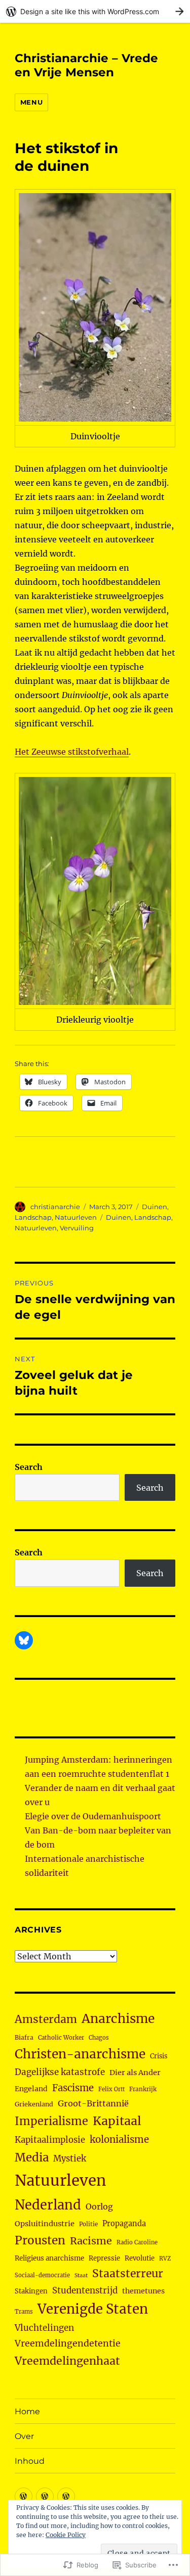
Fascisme (73, 2088)
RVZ (165, 2259)
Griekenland (34, 2104)
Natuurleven (76, 1217)
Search (29, 1467)
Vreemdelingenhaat (67, 2361)
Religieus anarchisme (49, 2258)
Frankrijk (143, 2089)
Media (32, 2157)
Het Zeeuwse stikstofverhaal (72, 752)
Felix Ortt (111, 2089)
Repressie (104, 2258)
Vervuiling (77, 1228)
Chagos (99, 2038)
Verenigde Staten (93, 2309)
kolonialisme (119, 2140)
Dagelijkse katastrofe (60, 2072)
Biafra (24, 2037)
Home (27, 2411)
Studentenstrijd (85, 2291)
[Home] (24, 2496)
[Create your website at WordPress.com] (95, 11)
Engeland (31, 2089)
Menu (31, 102)
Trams (24, 2312)
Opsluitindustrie (45, 2224)
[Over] (45, 2496)
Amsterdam (46, 2019)
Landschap (33, 1217)
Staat (81, 2275)
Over (24, 2436)
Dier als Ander (135, 2073)
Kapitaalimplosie (50, 2140)
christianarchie (55, 1207)
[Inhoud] (66, 2496)
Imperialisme (51, 2121)
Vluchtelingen (44, 2328)
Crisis (159, 2056)
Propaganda (124, 2224)
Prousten (40, 2240)
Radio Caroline (137, 2242)
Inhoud (30, 2461)
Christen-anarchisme (80, 2054)
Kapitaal (117, 2121)
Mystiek (70, 2159)
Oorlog (99, 2206)
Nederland (48, 2205)
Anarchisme (118, 2019)
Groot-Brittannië (93, 2103)
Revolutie (140, 2258)
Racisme (91, 2241)
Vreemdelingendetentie (68, 2343)
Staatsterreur (128, 2273)
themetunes (143, 2291)
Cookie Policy (66, 2535)
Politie (88, 2224)
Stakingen (31, 2291)
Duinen (155, 1207)
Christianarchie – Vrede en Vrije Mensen (86, 65)
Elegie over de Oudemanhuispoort (93, 1816)
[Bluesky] (24, 1640)
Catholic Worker (61, 2038)
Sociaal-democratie (42, 2275)
